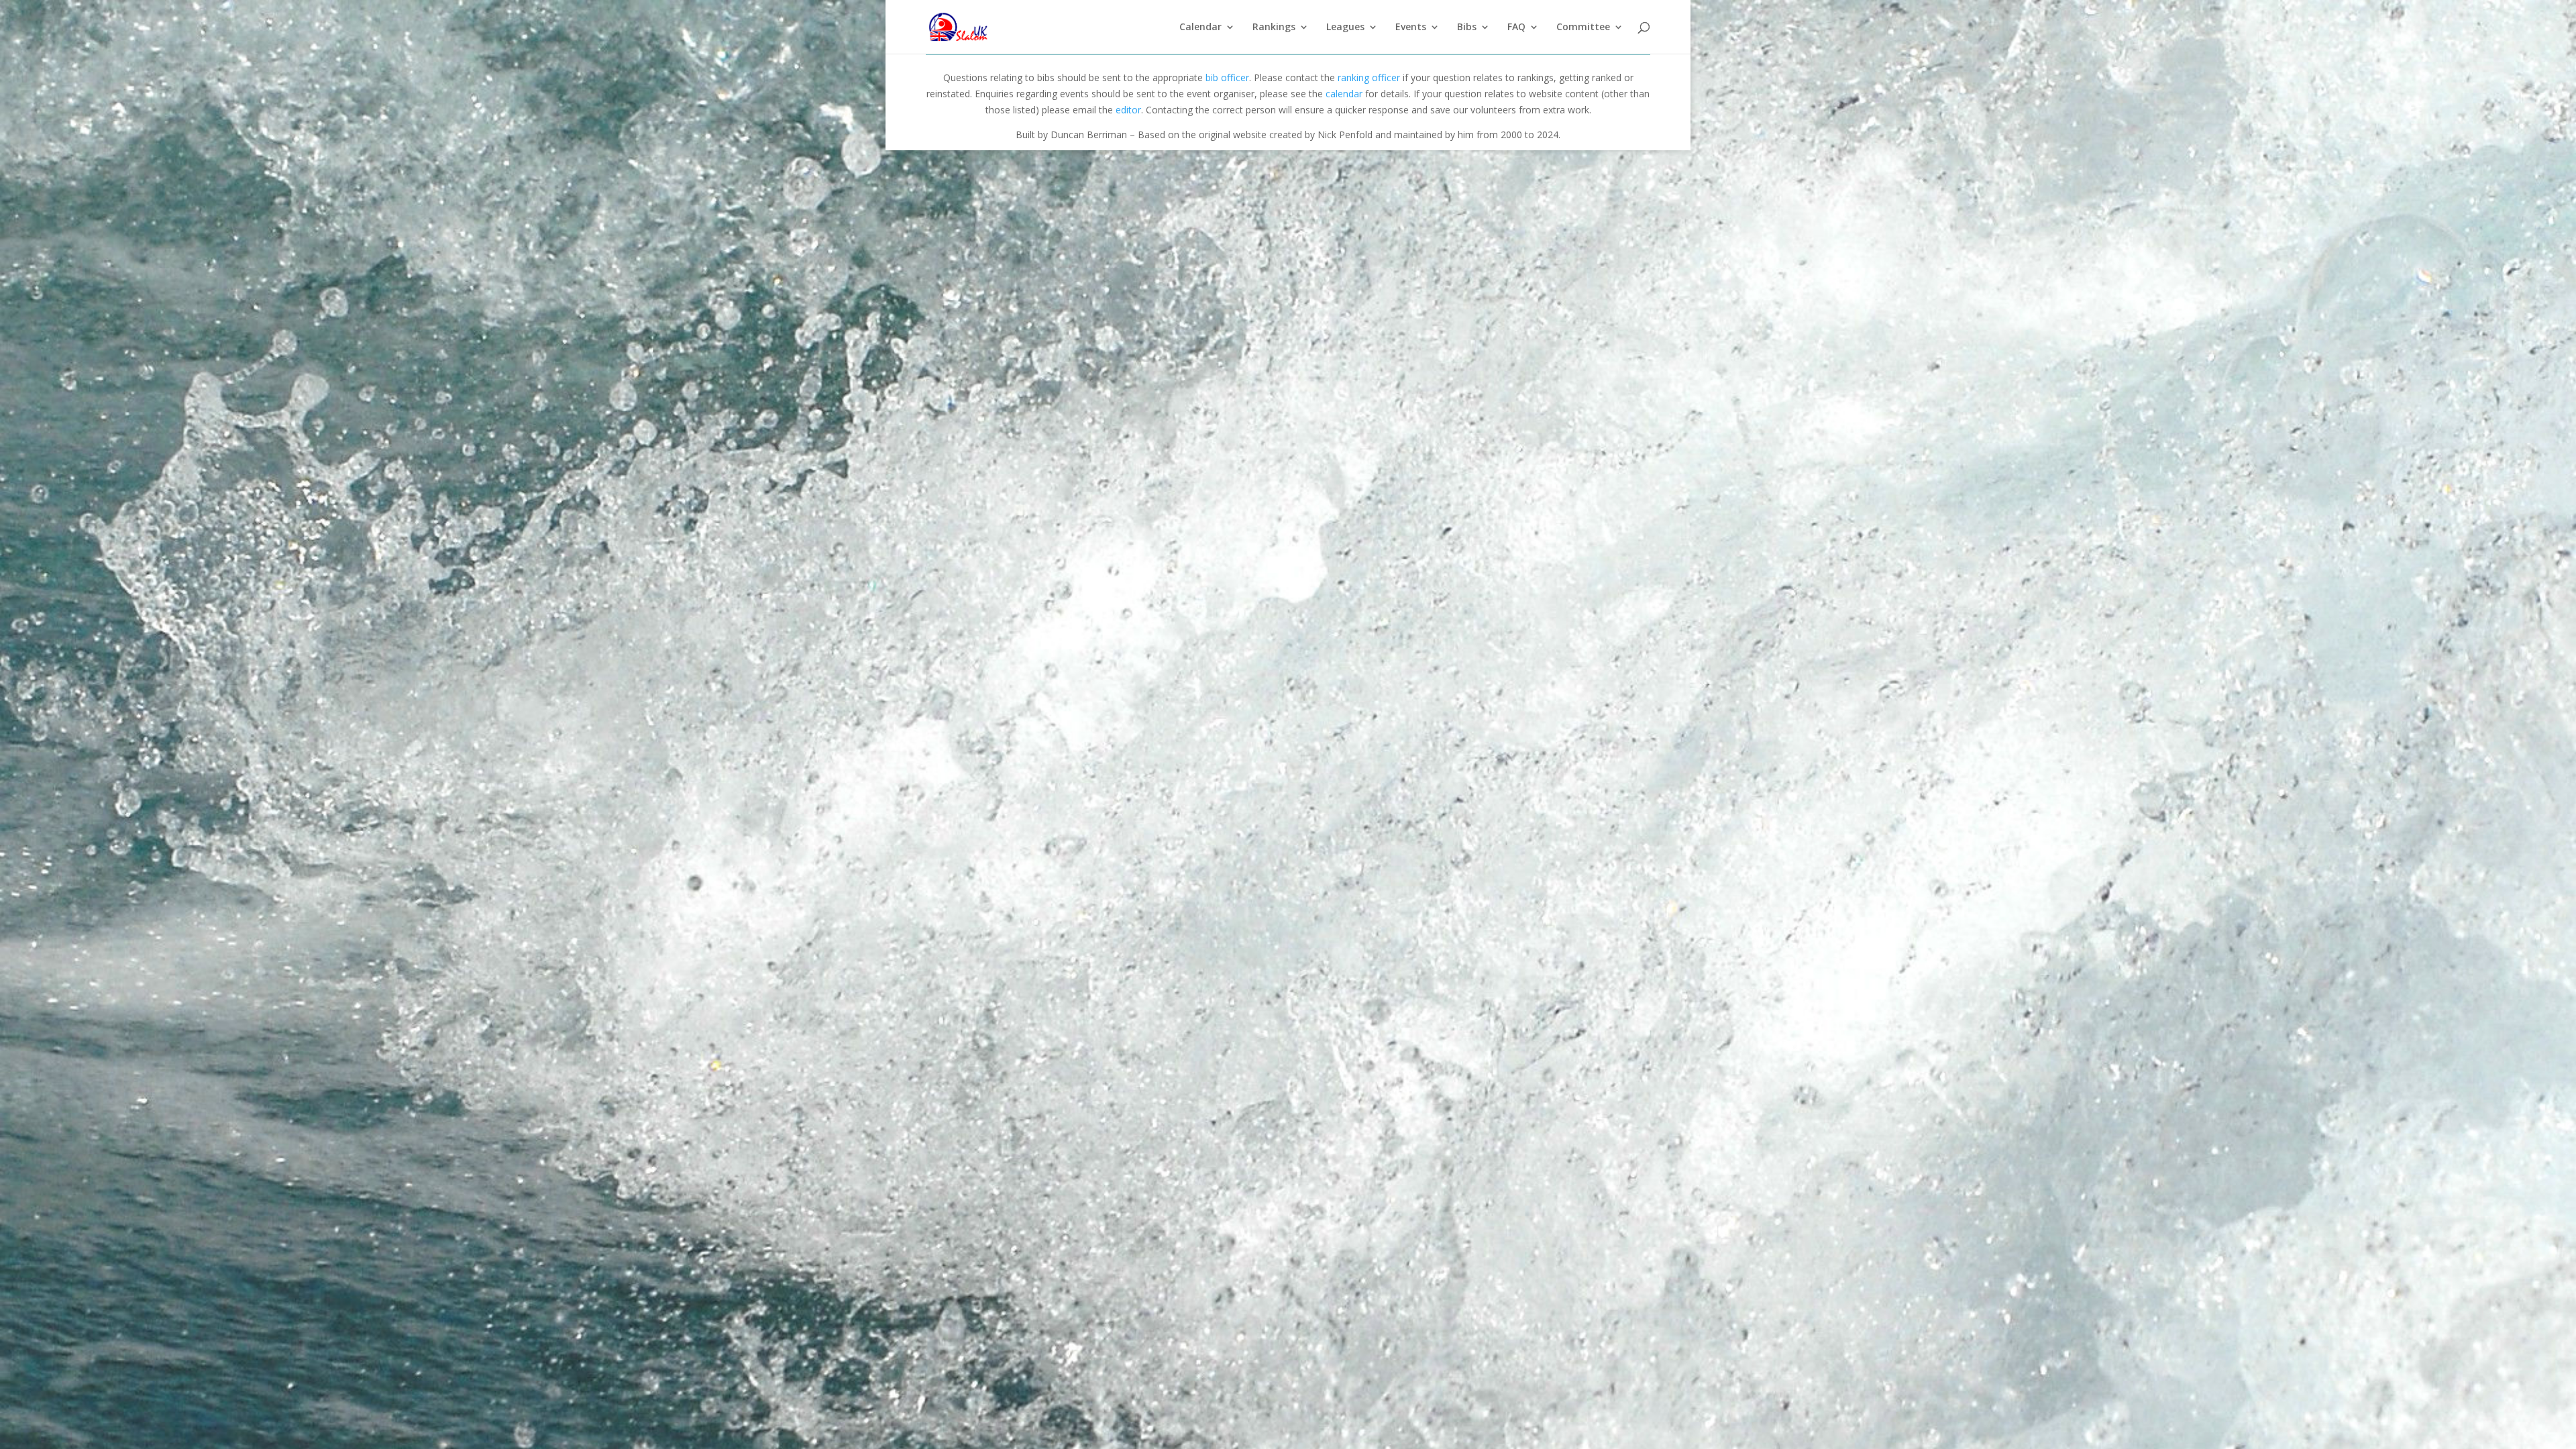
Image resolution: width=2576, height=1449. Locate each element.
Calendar (1200, 28)
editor (1128, 110)
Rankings (1274, 28)
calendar (1344, 94)
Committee (1583, 28)
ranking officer (1369, 77)
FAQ (1516, 28)
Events (1411, 28)
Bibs (1467, 28)
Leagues (1345, 28)
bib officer (1227, 77)
